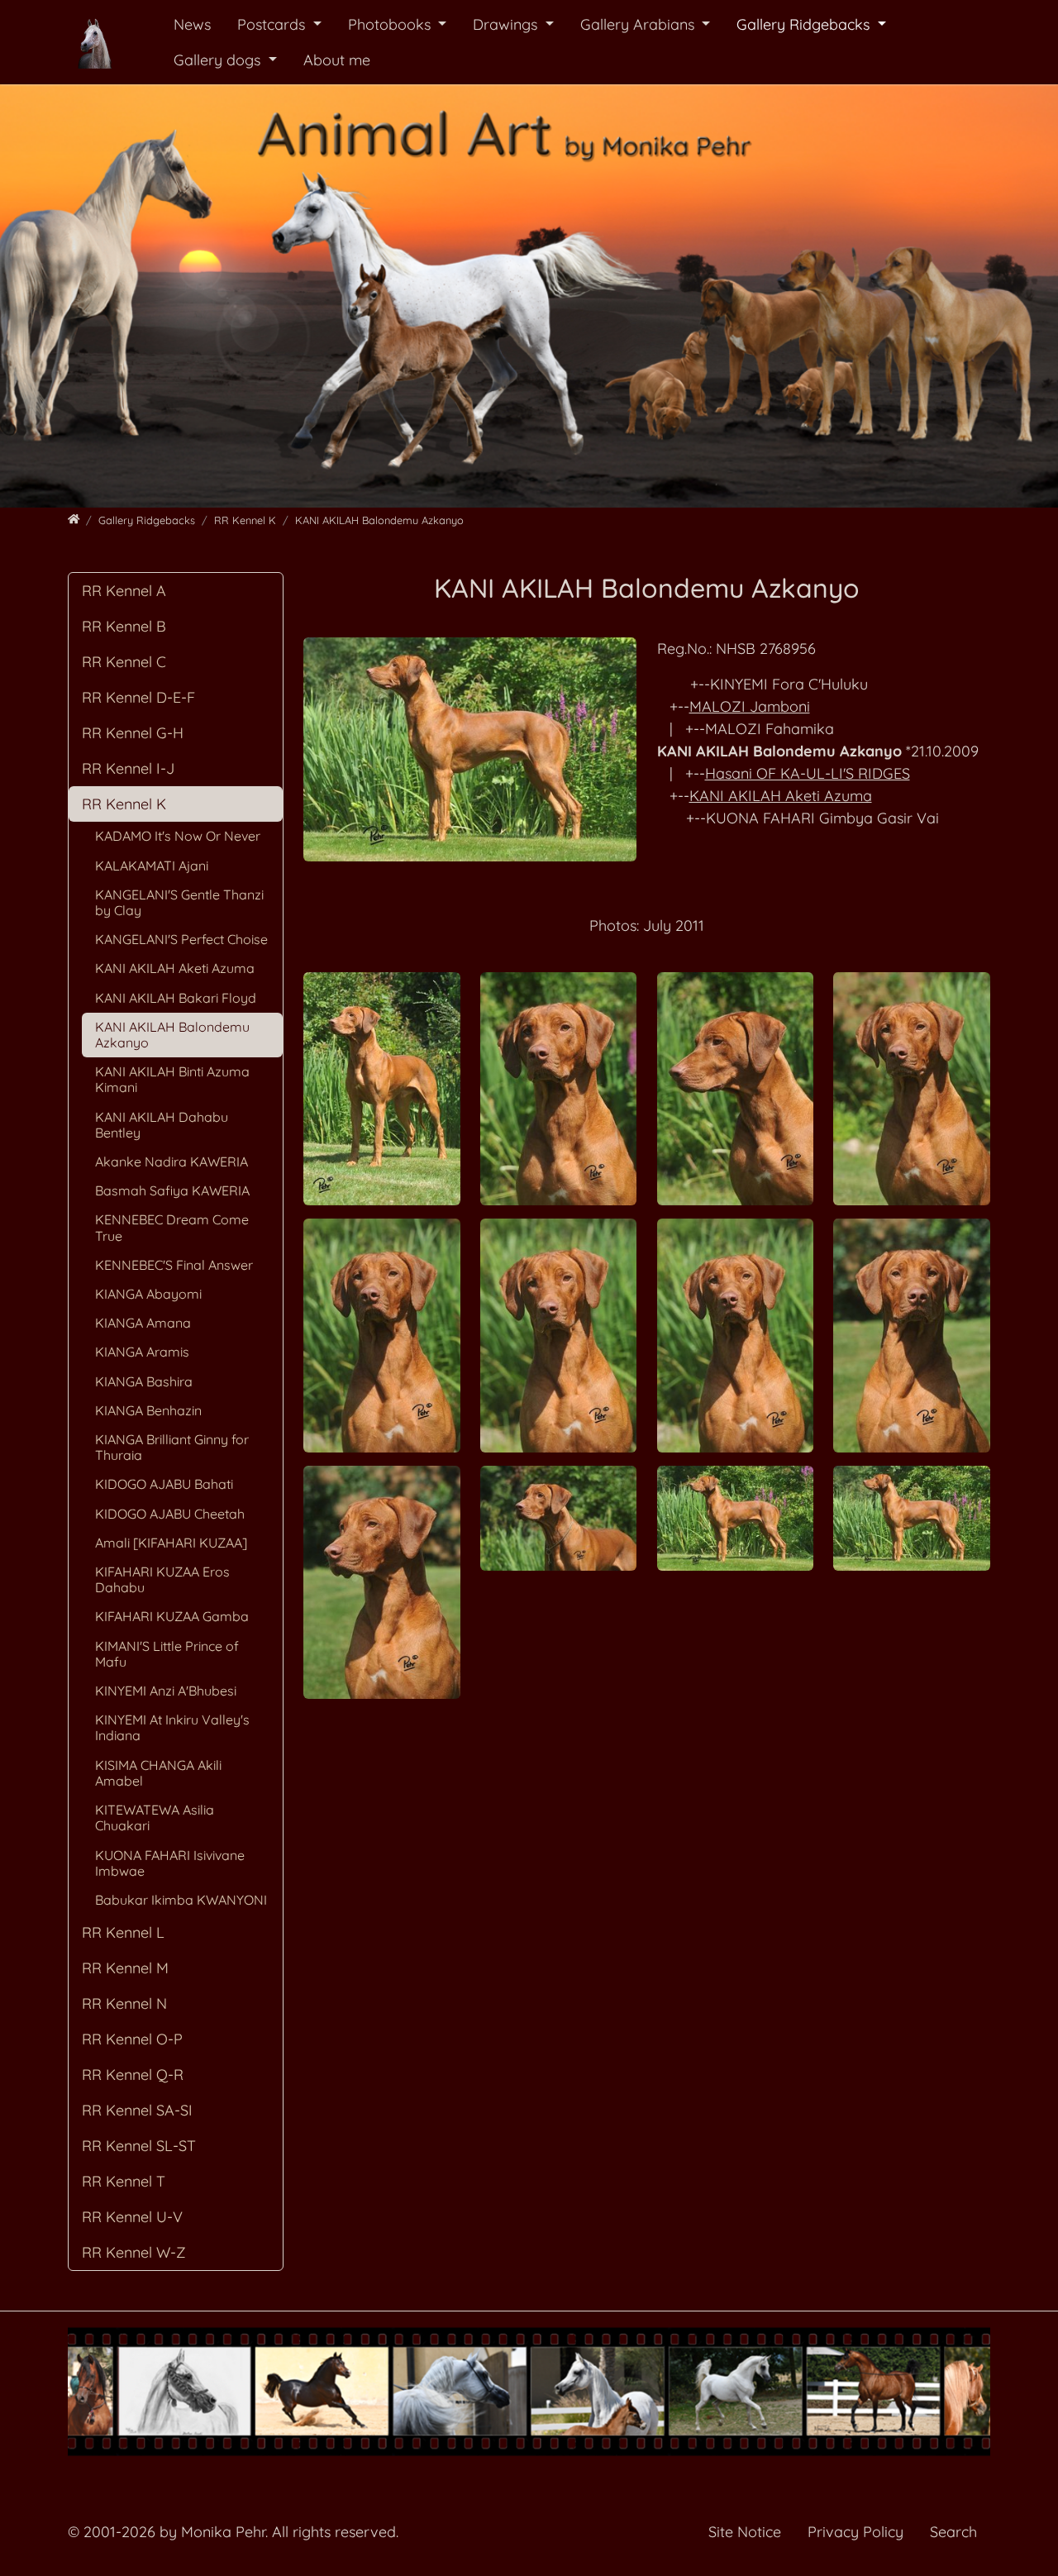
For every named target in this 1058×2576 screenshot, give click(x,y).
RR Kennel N (124, 2004)
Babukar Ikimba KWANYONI (181, 1900)
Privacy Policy (855, 2532)
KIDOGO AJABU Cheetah (170, 1514)
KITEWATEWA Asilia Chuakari (155, 1818)
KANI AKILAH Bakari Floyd (176, 998)
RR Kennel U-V (132, 2217)
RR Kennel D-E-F (138, 697)
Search (953, 2532)
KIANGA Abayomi (148, 1294)
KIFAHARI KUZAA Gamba (172, 1616)
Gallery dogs (219, 60)
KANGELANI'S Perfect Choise (181, 939)
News (192, 24)
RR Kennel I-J (128, 768)
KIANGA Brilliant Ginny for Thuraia (172, 1447)
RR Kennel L (123, 1932)
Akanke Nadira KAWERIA (172, 1162)
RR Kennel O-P (132, 2039)
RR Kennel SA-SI (137, 2110)
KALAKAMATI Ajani (152, 866)
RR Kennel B (124, 626)
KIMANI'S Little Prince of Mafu (167, 1654)
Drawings (507, 24)
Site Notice (745, 2532)
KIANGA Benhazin (148, 1410)
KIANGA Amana (143, 1323)
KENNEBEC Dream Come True (172, 1227)
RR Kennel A (124, 591)
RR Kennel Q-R (133, 2075)
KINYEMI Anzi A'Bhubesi (166, 1691)
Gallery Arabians (639, 24)
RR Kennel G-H (133, 733)
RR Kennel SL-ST (139, 2146)
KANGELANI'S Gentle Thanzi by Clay (179, 902)
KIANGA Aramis (142, 1352)
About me (337, 60)
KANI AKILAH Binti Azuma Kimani (172, 1079)
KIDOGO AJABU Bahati (164, 1484)
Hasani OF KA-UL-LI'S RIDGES (808, 773)
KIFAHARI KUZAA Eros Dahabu (162, 1579)
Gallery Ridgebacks (805, 24)
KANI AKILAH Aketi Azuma (781, 796)
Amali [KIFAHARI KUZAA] (171, 1543)
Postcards (273, 24)
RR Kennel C (124, 662)
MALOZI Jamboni (750, 706)
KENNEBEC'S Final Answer (174, 1265)
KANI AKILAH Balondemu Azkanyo (172, 1035)
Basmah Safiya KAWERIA (172, 1190)
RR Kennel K (124, 804)
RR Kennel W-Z (134, 2252)
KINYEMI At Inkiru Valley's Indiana (172, 1727)
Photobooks (391, 24)
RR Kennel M (125, 1968)
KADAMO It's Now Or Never (178, 836)
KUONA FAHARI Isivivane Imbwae (170, 1863)
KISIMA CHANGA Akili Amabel (158, 1773)
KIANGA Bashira (144, 1381)
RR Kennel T (124, 2181)
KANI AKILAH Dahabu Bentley (162, 1125)
